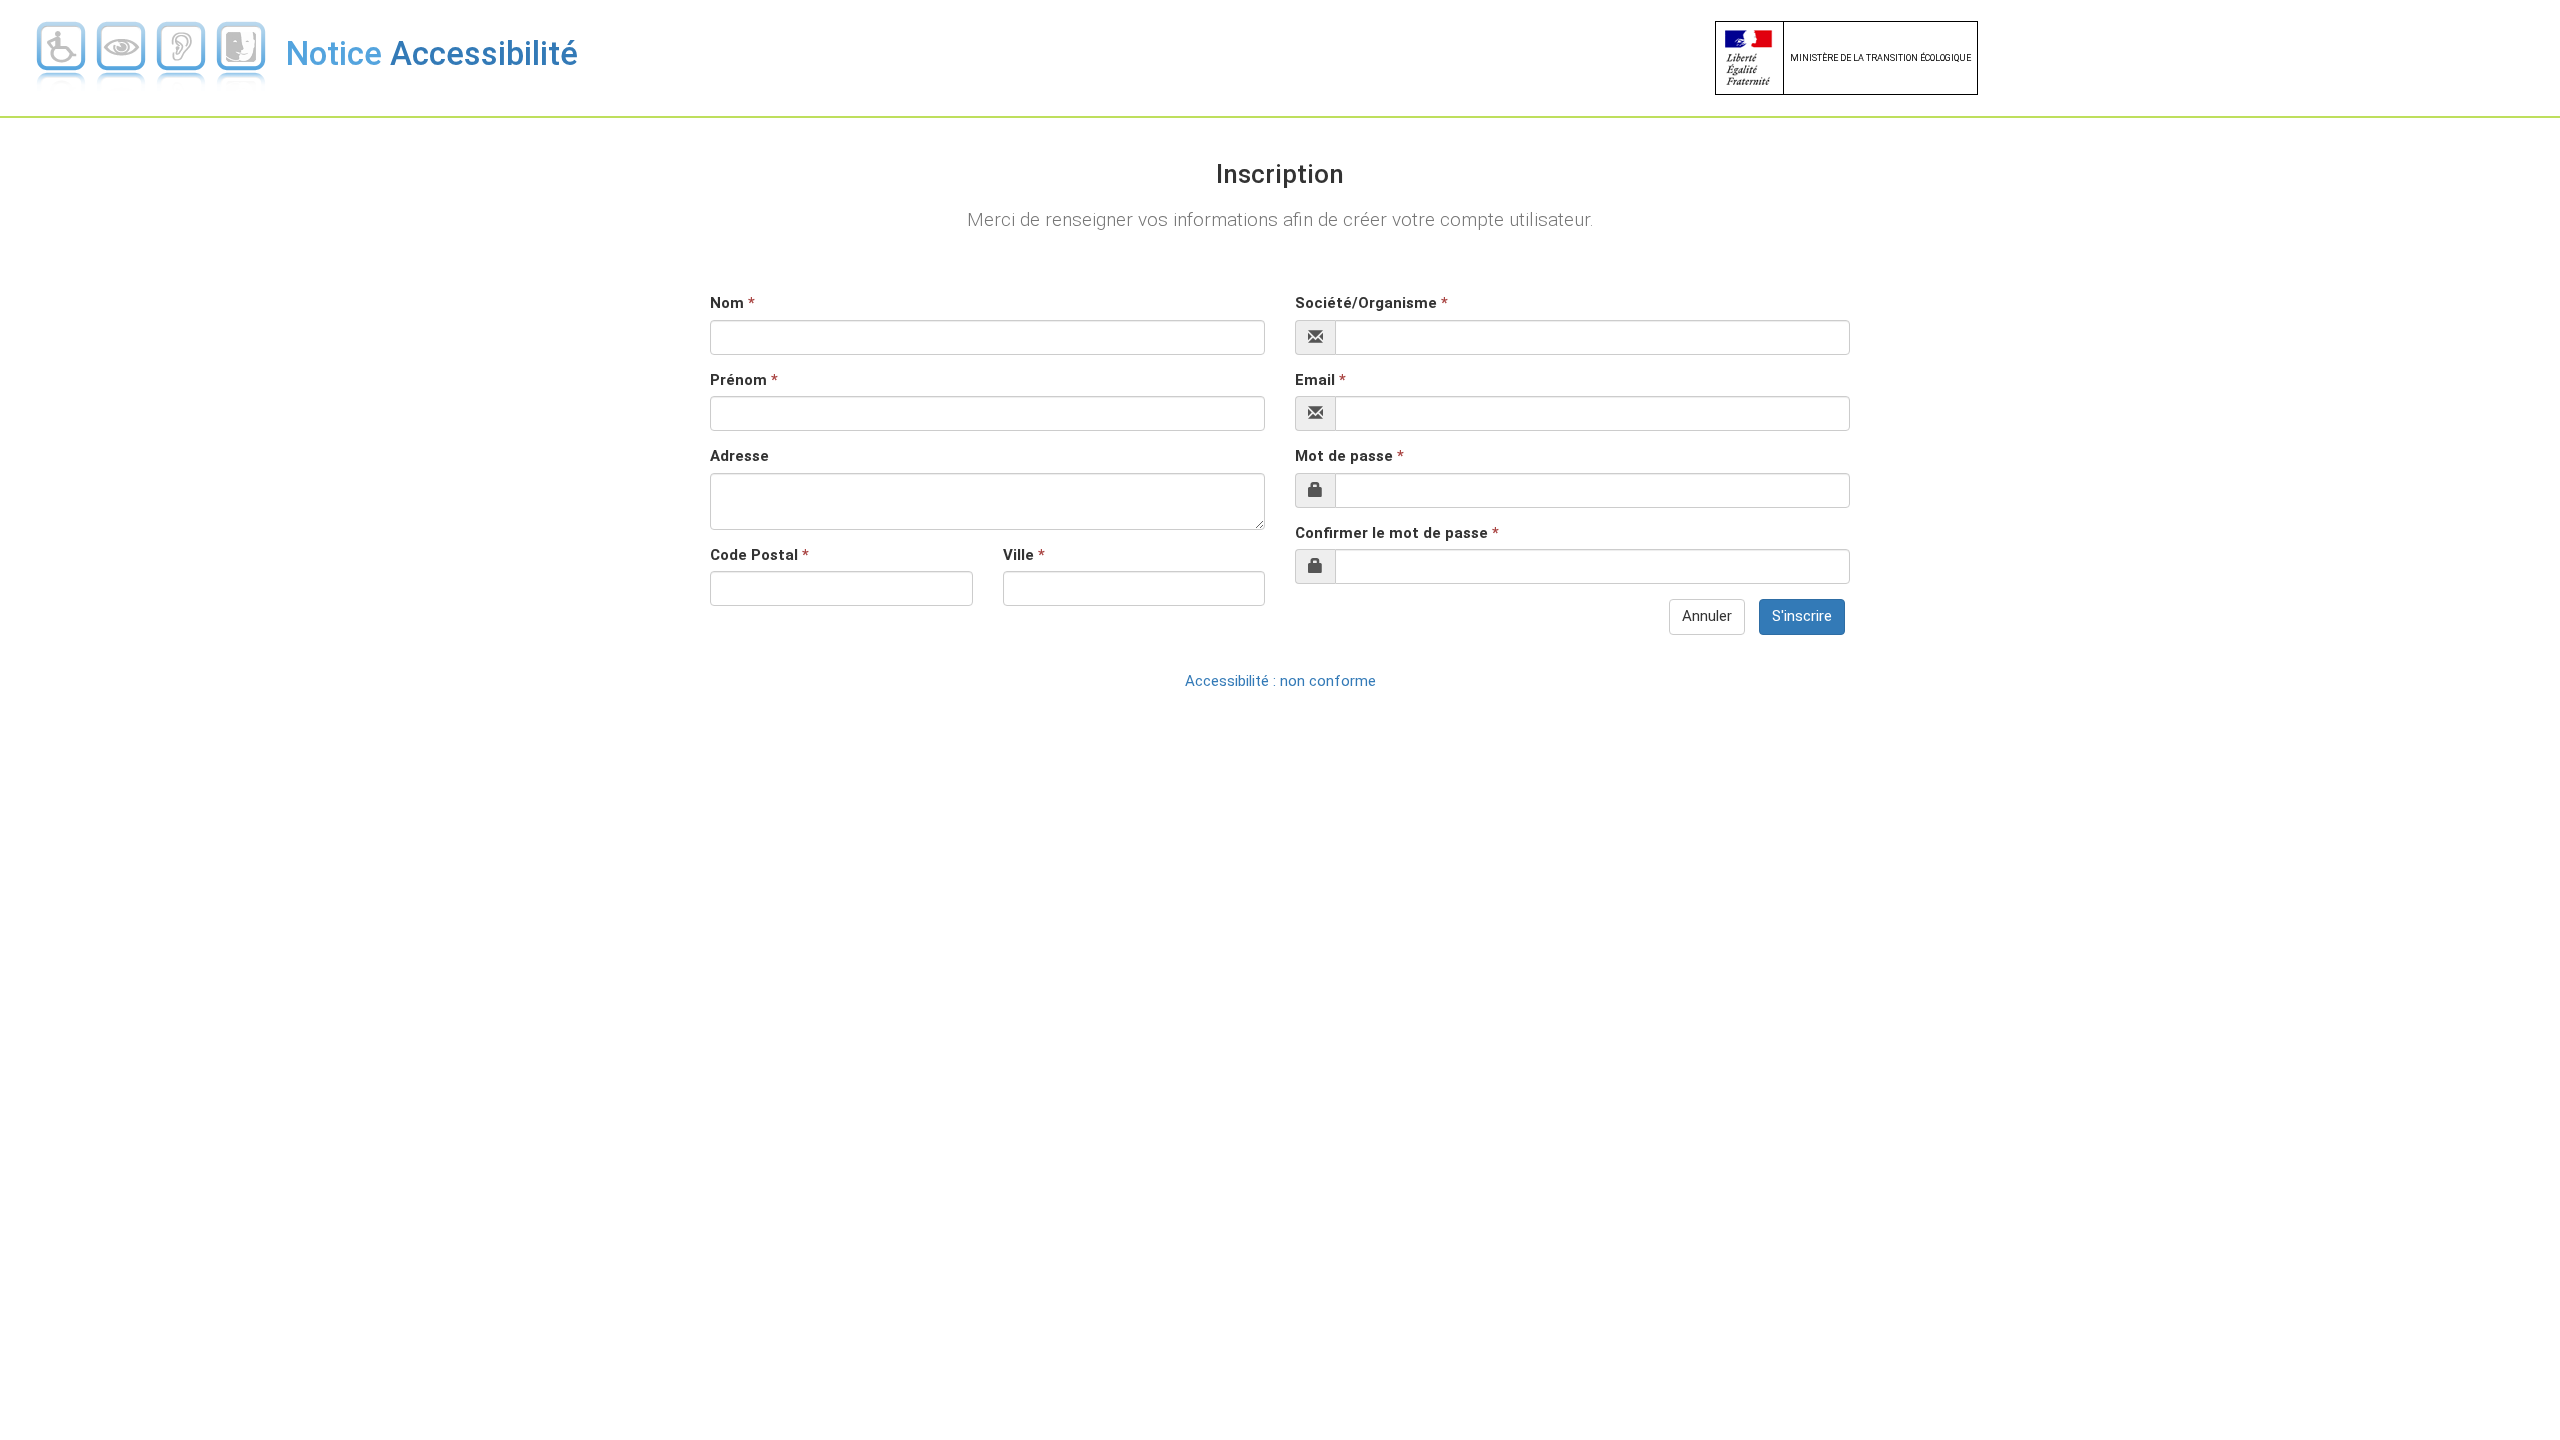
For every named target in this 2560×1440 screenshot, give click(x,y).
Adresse (739, 456)
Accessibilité (432, 53)
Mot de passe (1349, 456)
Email (1320, 380)
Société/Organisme (1371, 303)
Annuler (1707, 616)
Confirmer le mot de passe (1397, 533)
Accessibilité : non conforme (1280, 681)
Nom (732, 303)
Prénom (744, 380)
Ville (1024, 555)
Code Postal (759, 555)
